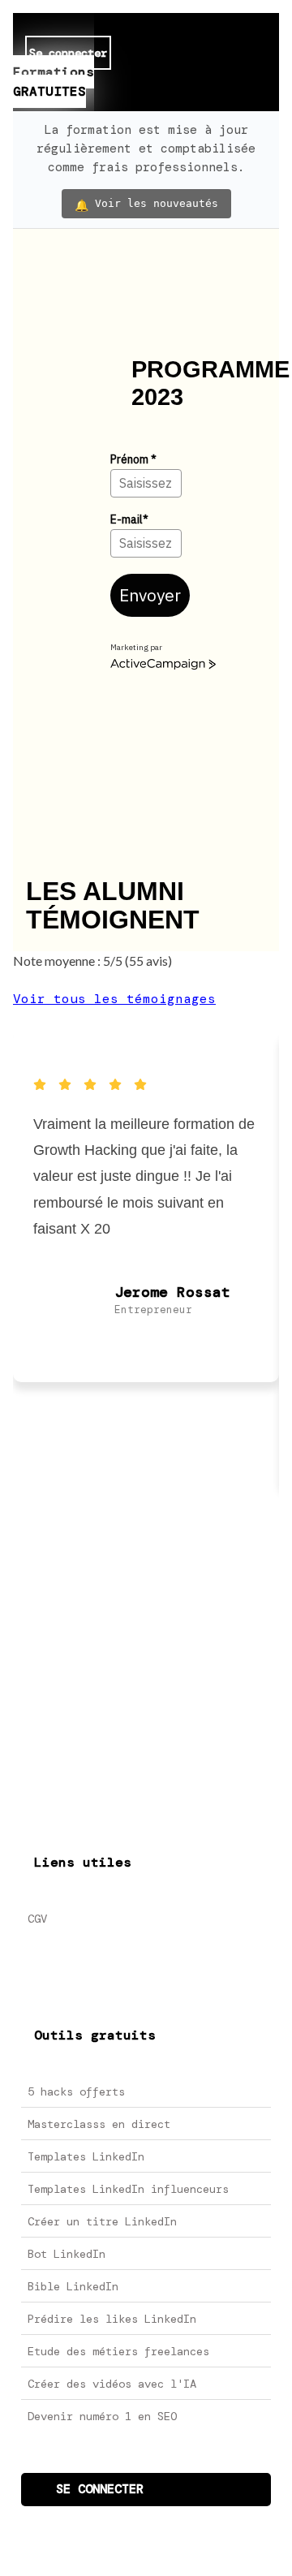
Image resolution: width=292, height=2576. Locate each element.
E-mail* (129, 519)
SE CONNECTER (100, 2489)
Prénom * (133, 459)
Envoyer (150, 595)
